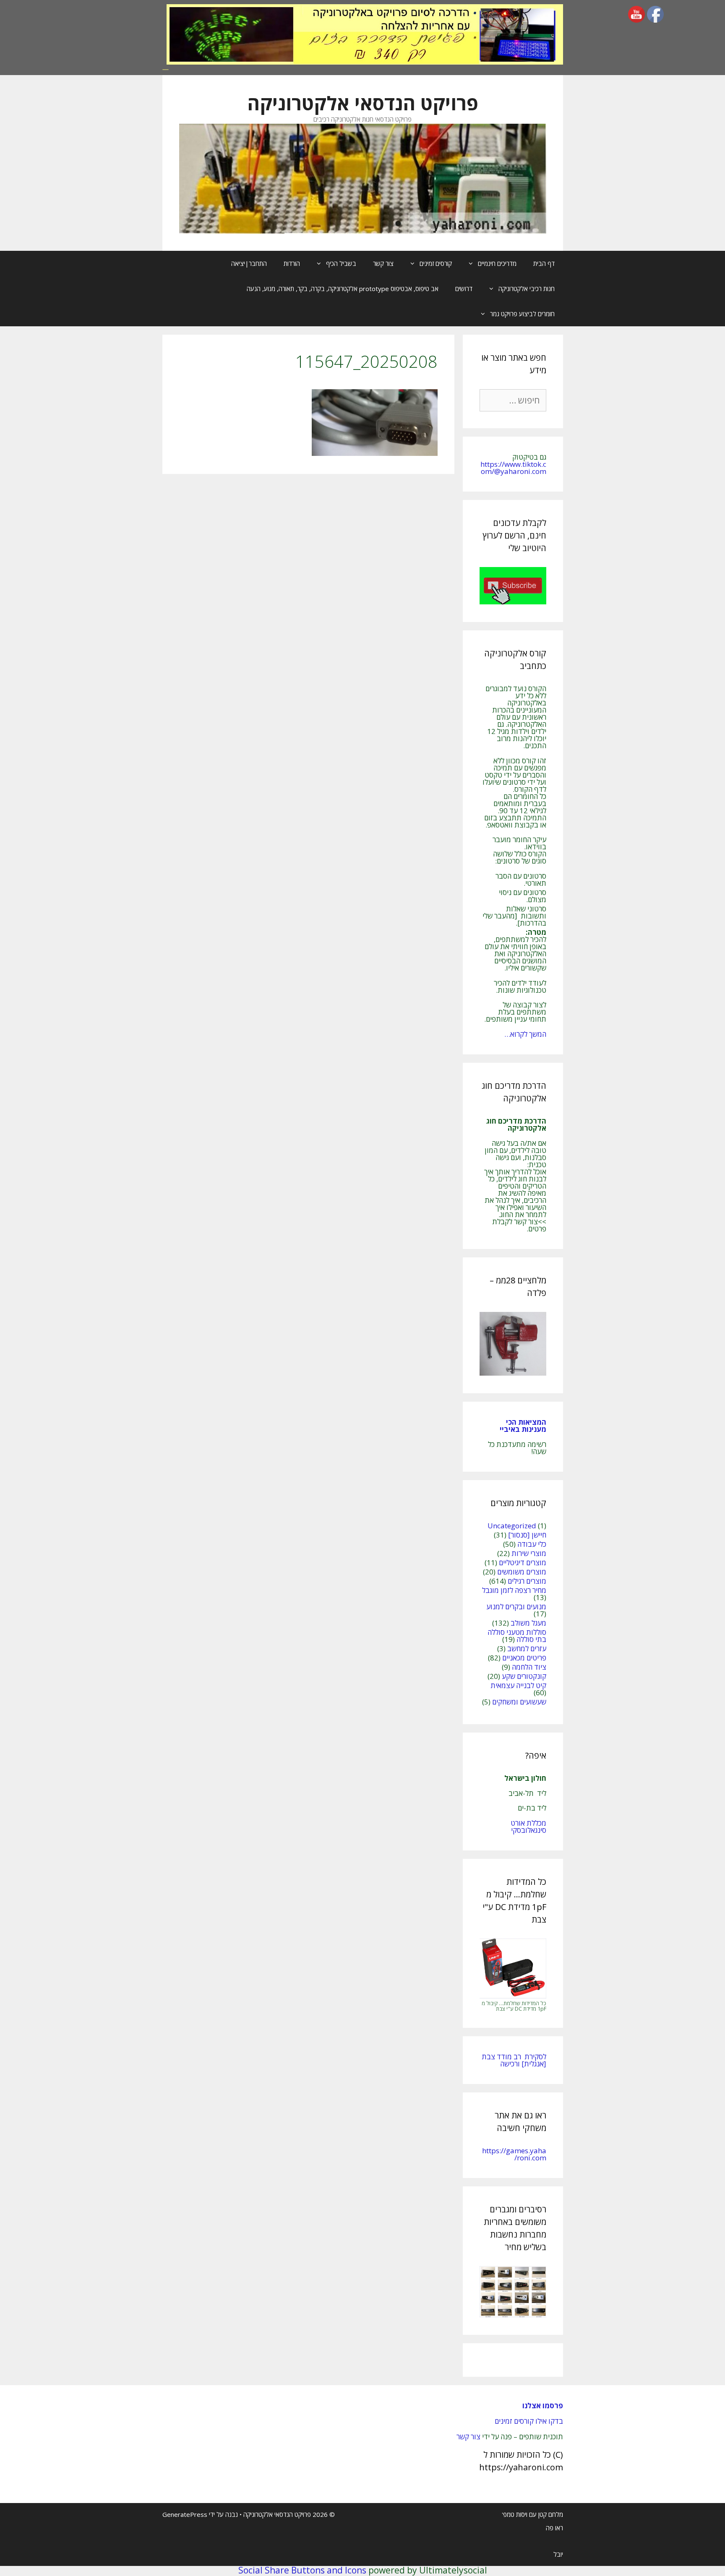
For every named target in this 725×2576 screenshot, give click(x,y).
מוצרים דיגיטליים (523, 1563)
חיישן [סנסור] (527, 1535)
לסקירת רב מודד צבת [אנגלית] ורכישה (514, 2060)
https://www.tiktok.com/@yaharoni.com (513, 468)
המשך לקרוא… (525, 1034)
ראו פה (554, 2528)
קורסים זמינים (436, 263)
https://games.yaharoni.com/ (514, 2154)
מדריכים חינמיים (497, 263)
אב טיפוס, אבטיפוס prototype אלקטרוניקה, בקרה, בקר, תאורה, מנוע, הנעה (343, 289)
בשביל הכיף (341, 263)
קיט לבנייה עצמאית (518, 1685)
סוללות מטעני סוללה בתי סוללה (517, 1636)
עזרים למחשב (527, 1648)
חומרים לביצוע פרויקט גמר (522, 314)
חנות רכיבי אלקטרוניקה (527, 289)
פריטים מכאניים (524, 1658)
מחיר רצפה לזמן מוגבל (514, 1590)
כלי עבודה (532, 1544)
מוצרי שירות (529, 1553)
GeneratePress (185, 2514)
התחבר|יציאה (249, 263)
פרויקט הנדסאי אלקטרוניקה (363, 103)
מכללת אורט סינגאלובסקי (528, 1827)
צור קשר (383, 263)
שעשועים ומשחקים (519, 1702)
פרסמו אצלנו (543, 2406)
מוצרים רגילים (527, 1581)
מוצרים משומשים (522, 1572)
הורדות (292, 263)
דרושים (464, 289)
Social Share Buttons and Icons (302, 2570)
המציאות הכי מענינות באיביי (522, 1426)
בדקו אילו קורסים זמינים (529, 2421)
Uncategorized (512, 1526)
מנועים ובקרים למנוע (516, 1607)
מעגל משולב (528, 1623)
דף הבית (544, 263)
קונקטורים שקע (524, 1676)
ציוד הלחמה (529, 1667)
